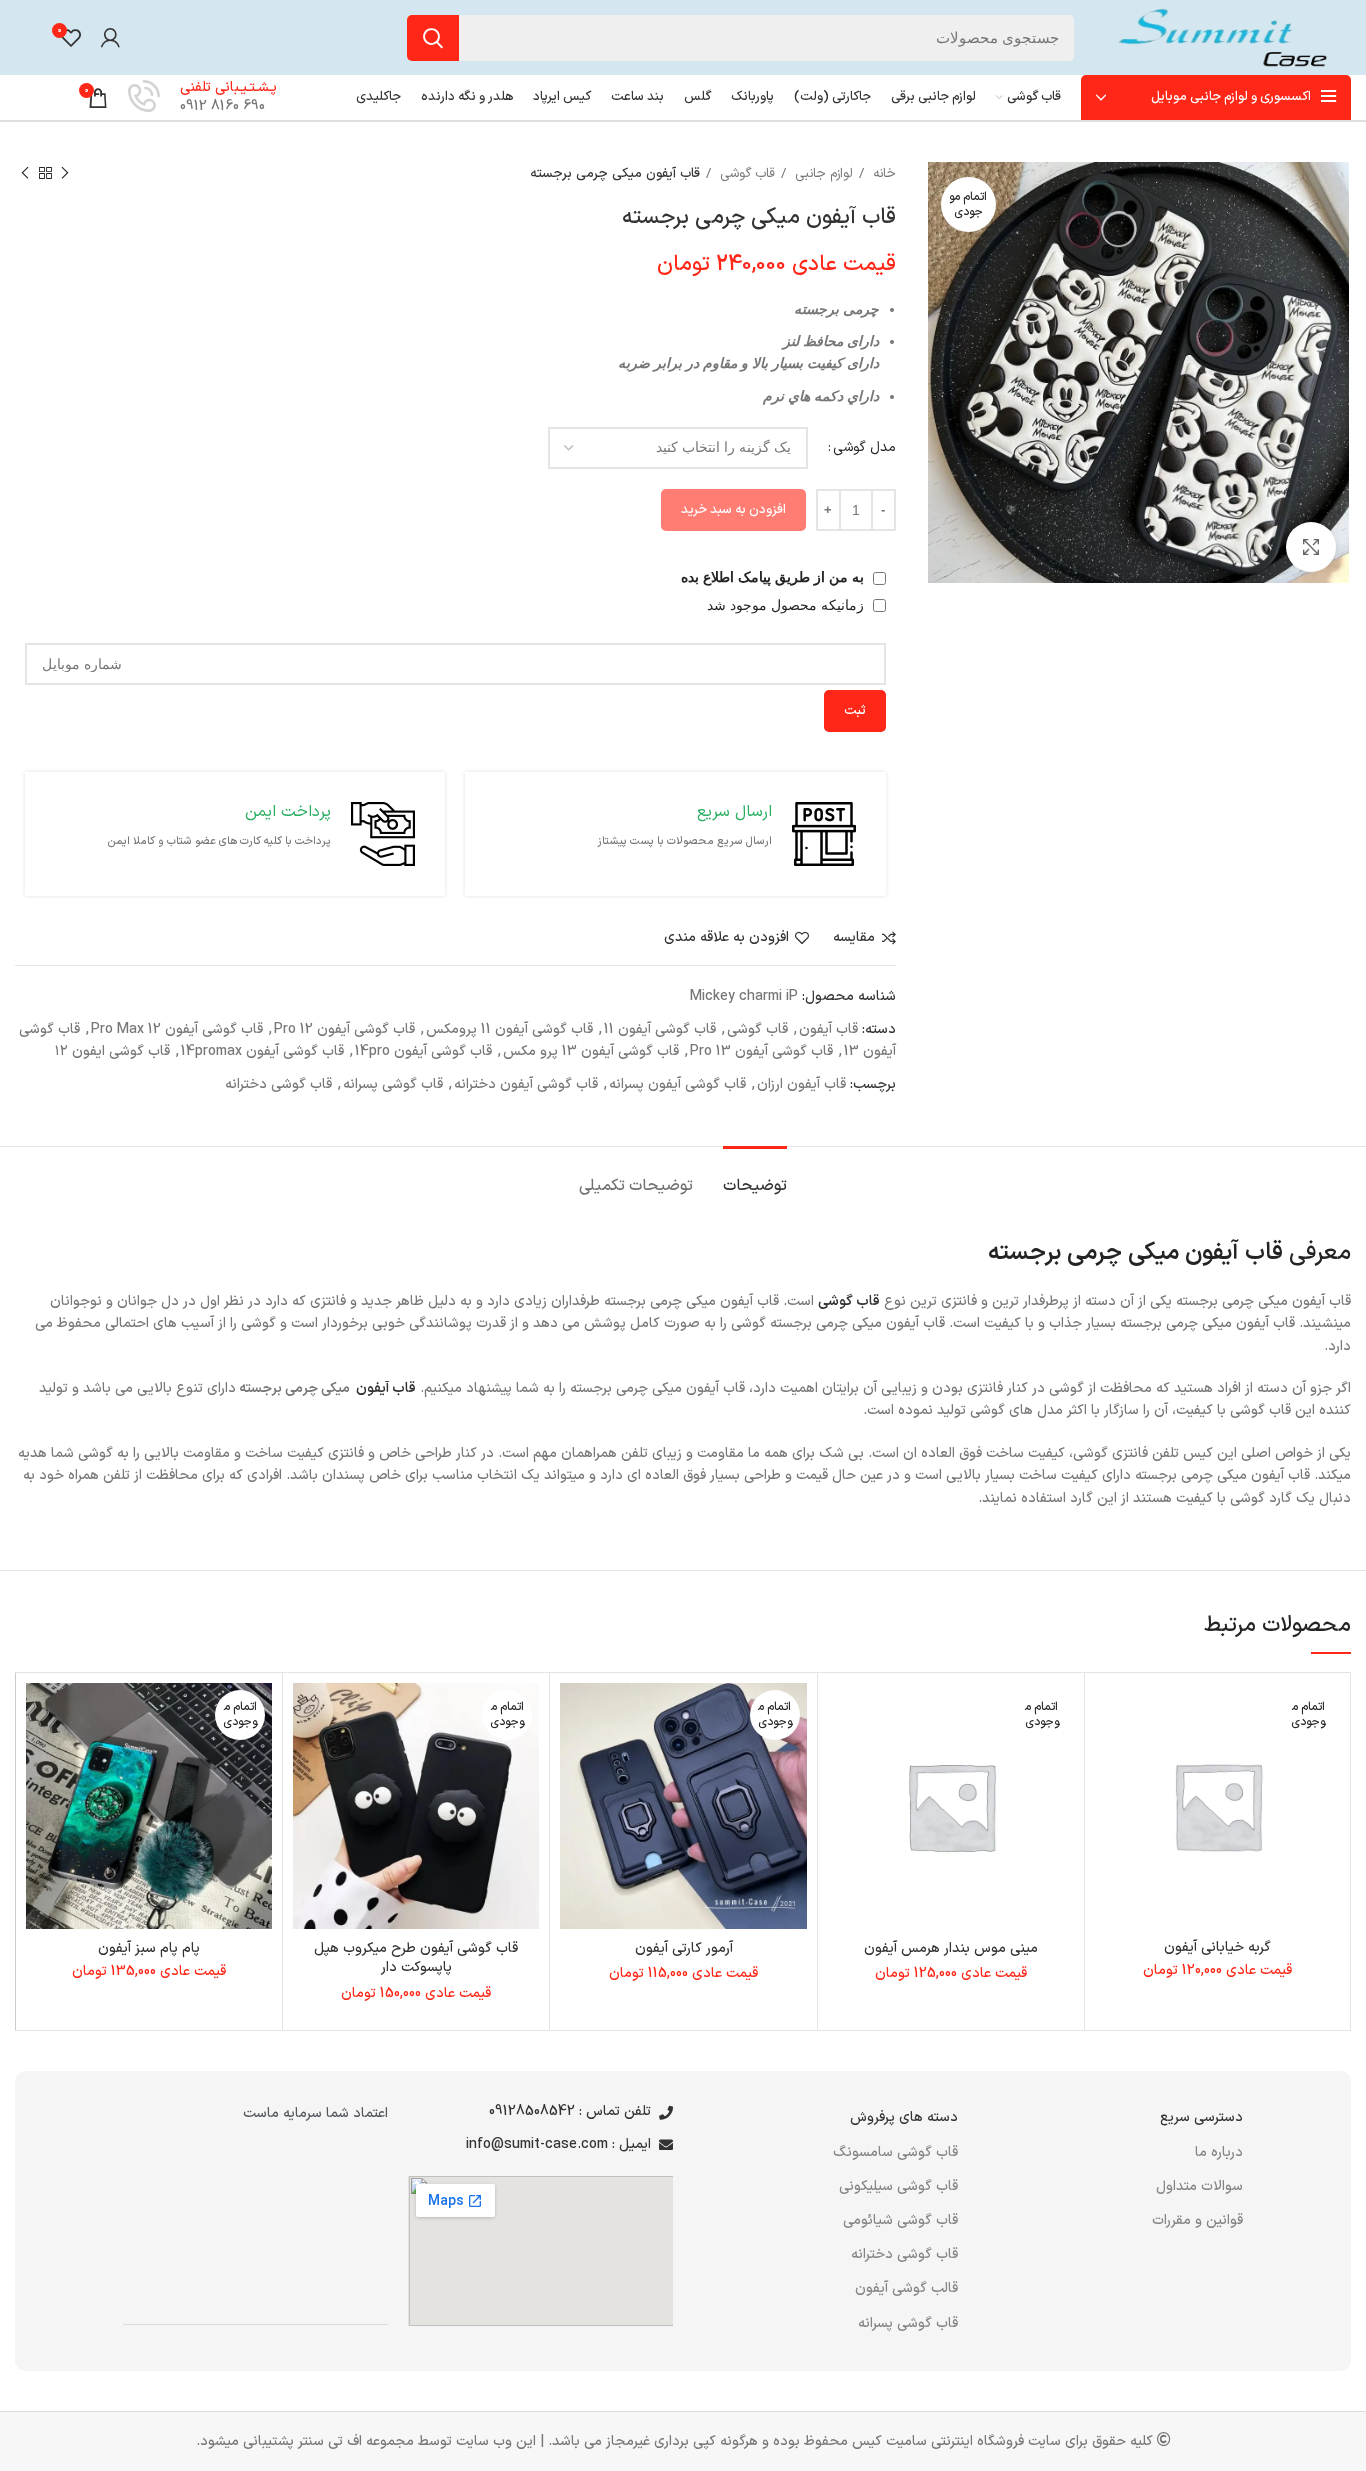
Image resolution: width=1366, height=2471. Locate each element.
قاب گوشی (745, 174)
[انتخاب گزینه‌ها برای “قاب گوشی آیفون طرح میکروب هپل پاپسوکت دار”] (308, 1760)
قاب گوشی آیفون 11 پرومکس (509, 1029)
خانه (882, 174)
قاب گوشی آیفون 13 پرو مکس (591, 1051)
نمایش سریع (1110, 1805)
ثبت (855, 711)
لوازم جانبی (822, 174)
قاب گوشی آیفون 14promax (262, 1051)
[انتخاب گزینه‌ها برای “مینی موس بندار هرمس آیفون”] (843, 1760)
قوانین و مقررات (1197, 2220)
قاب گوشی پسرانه (393, 1084)
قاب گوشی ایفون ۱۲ (112, 1051)
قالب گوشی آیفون (906, 2288)
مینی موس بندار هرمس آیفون (951, 1948)
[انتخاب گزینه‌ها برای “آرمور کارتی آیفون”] (575, 1760)
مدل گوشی (864, 447)
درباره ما (1219, 2152)
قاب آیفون (828, 1029)
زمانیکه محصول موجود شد (787, 605)
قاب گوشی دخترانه (278, 1084)
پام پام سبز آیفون (149, 1948)
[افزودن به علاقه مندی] (1110, 1715)
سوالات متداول (1199, 2186)
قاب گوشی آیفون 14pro (423, 1051)
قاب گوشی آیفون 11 (660, 1029)
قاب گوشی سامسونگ (895, 2152)
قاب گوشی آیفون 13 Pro (761, 1051)
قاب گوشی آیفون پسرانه (677, 1084)
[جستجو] (433, 38)
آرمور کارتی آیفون (684, 1948)
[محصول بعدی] (25, 174)
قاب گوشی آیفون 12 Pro (344, 1029)
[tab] (755, 1176)
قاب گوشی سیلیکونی (898, 2186)
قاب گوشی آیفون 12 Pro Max (177, 1029)
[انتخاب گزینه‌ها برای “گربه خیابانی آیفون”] (1110, 1760)
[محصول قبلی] (65, 174)
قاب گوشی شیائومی (900, 2220)
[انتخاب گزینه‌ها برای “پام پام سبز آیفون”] (41, 1760)
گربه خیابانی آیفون (1217, 1947)
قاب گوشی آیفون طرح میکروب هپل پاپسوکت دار (416, 1958)
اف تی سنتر (330, 2441)
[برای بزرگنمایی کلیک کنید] (1311, 547)
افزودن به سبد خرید (733, 510)
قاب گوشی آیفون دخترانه (526, 1084)
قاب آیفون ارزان (801, 1084)
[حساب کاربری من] (110, 38)
